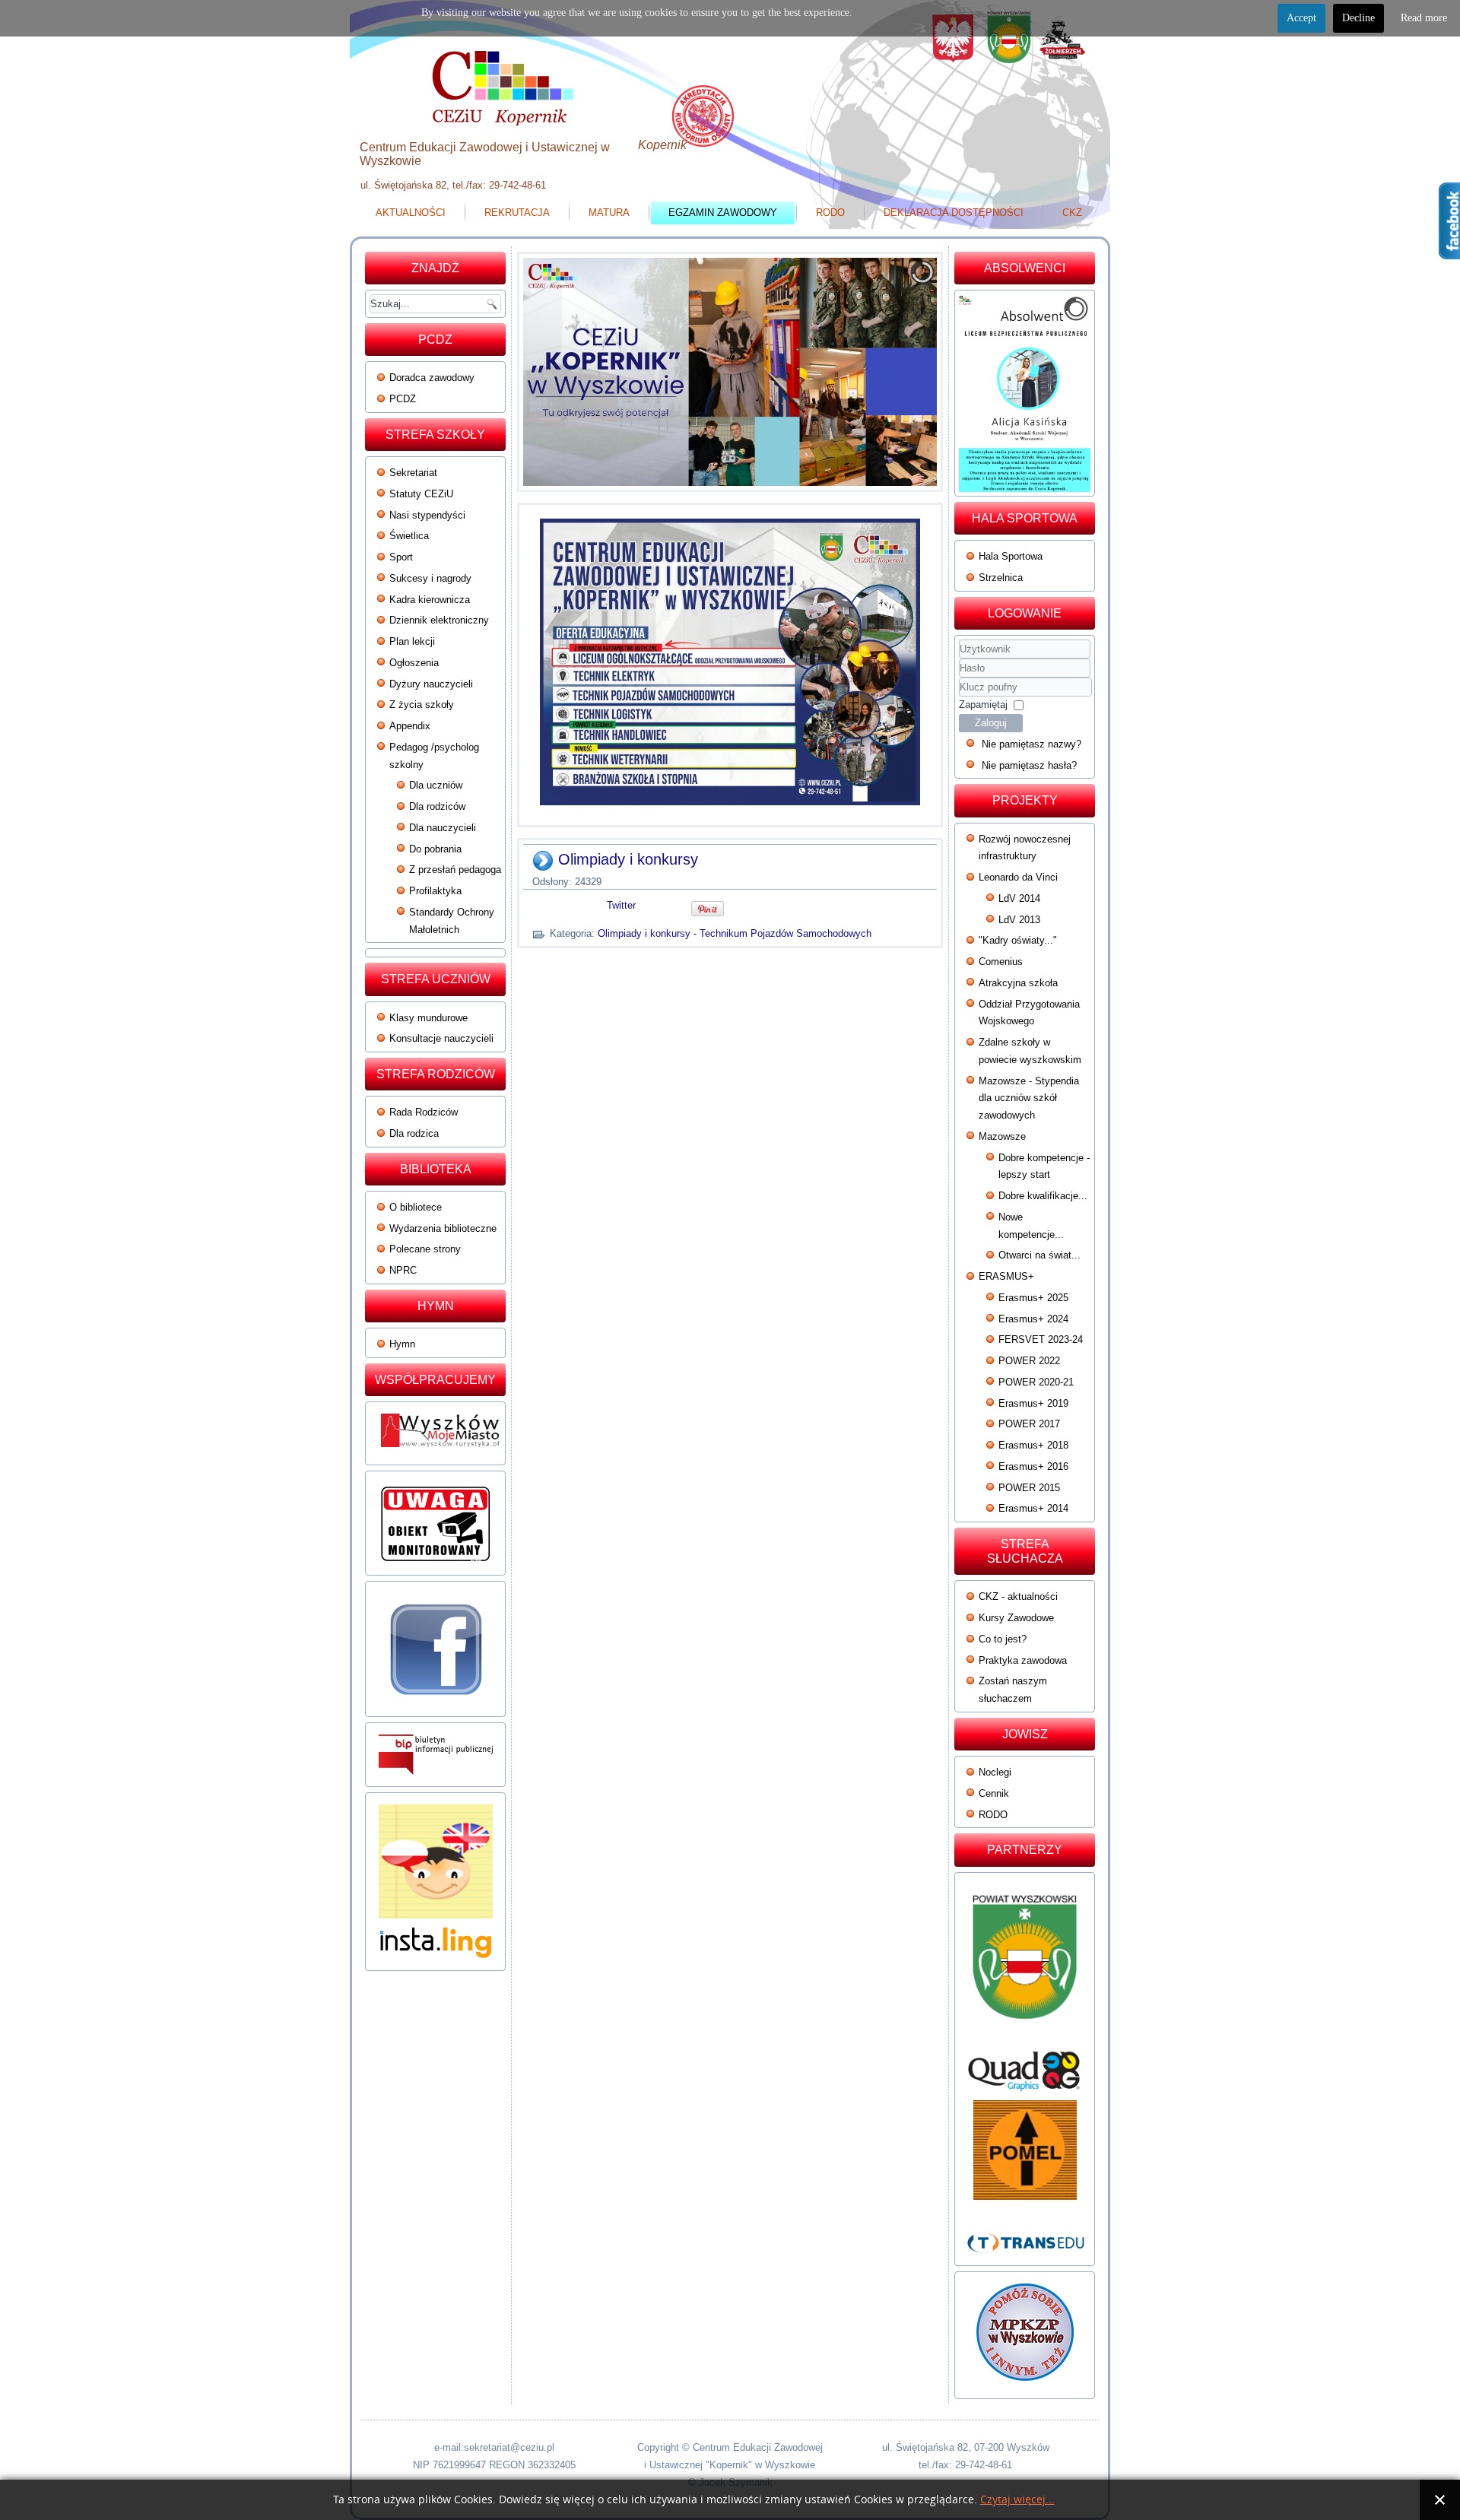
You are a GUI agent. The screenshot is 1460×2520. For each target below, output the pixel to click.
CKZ (1072, 213)
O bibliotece (416, 1207)
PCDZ (403, 399)
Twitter (621, 905)
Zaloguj (991, 723)
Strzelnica (1001, 578)
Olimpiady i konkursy (628, 859)
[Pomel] (1025, 2150)
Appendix (410, 726)
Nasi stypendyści (427, 515)
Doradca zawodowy (432, 378)
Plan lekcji (412, 641)
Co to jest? (1003, 1639)
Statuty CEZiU (421, 494)
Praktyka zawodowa (1023, 1660)
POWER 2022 (1029, 1361)
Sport (401, 557)
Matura (609, 213)
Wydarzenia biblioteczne (443, 1228)
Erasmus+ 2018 (1033, 1445)
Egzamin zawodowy (723, 213)
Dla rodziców (437, 806)
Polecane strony (425, 1249)
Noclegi (995, 1772)
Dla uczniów (436, 785)
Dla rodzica (414, 1133)
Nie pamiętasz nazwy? (1032, 744)
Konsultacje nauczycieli (441, 1038)
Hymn (402, 1344)
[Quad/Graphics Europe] (1025, 2071)
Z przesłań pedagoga (455, 870)
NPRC (403, 1270)
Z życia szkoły (422, 705)
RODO (830, 213)
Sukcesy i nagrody (430, 578)
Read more (1424, 18)
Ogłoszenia (414, 663)
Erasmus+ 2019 (1033, 1403)
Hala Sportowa (1011, 556)
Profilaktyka (435, 891)
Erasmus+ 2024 (1033, 1319)
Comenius (1001, 962)
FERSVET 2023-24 (1041, 1339)
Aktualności (411, 213)
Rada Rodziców (424, 1112)
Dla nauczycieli (443, 828)
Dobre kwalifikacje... (1043, 1196)
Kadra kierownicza (430, 600)
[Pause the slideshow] (890, 372)
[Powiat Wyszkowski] (1025, 1963)
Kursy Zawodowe (1016, 1618)
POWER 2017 (1029, 1424)
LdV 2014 (1019, 898)
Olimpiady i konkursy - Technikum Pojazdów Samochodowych (735, 933)
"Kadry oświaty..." (1018, 940)
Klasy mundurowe (428, 1018)
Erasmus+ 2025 (1033, 1298)
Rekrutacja (517, 213)
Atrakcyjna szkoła (1018, 983)
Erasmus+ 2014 (1033, 1508)
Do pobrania (435, 849)
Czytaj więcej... (1017, 2500)
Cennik (994, 1793)
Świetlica (409, 536)
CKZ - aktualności (1018, 1596)
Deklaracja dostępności (954, 213)
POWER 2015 (1029, 1488)
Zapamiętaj (983, 705)
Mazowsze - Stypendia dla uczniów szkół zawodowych (1029, 1098)
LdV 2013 (1019, 920)
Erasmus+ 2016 (1033, 1466)
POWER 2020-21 (1036, 1382)
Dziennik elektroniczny (439, 620)
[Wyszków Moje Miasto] (441, 1451)
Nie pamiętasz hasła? (1029, 765)
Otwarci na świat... (1039, 1255)
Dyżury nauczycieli (431, 684)
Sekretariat (413, 473)
